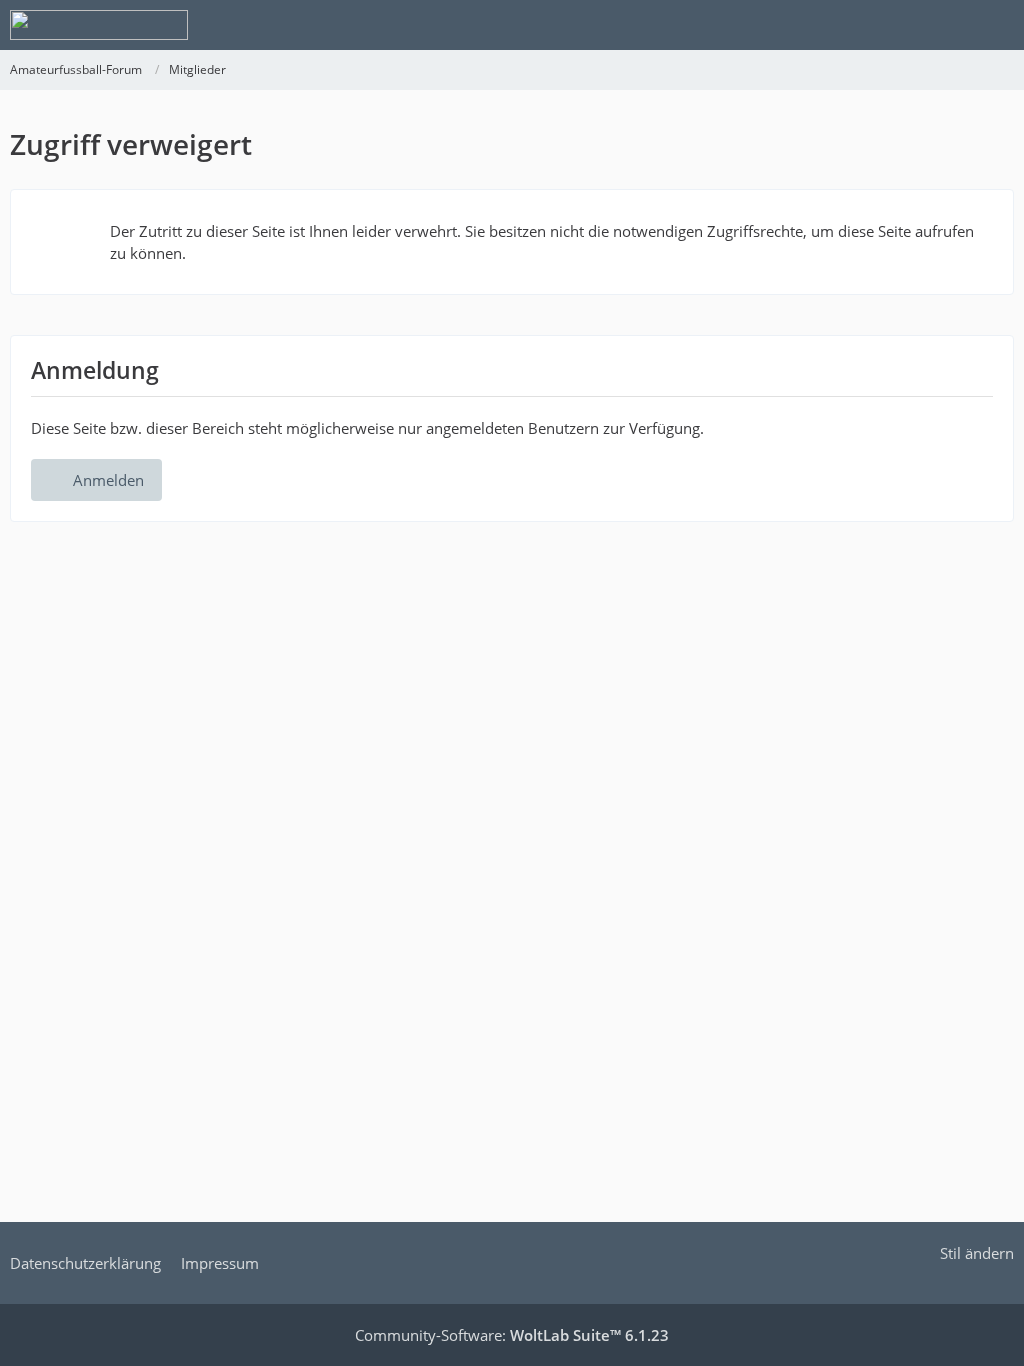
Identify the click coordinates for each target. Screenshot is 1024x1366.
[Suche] (898, 25)
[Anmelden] (948, 25)
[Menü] (998, 25)
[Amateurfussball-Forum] (99, 25)
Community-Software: (512, 1335)
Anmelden (108, 480)
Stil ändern (977, 1253)
